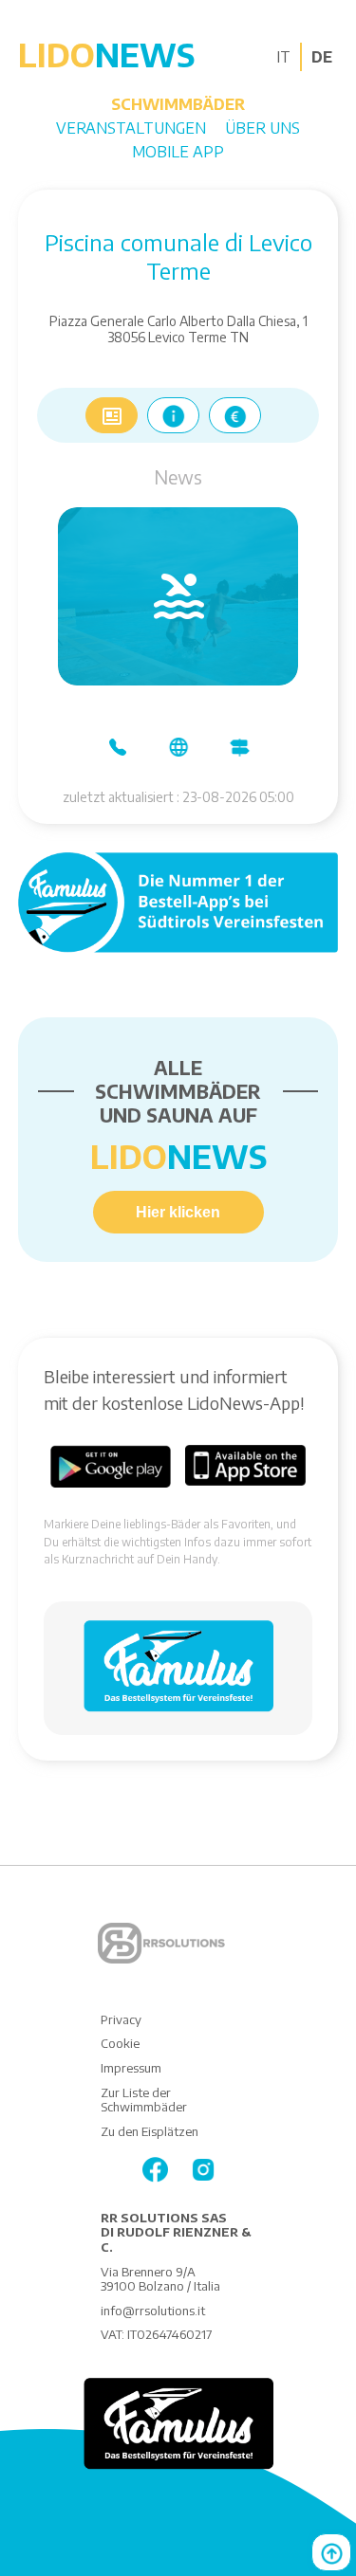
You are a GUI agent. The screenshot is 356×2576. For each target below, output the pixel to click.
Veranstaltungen (131, 128)
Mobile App (178, 152)
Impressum (131, 2068)
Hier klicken (178, 1212)
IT (283, 57)
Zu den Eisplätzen (150, 2131)
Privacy (121, 2019)
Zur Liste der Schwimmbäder (144, 2100)
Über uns (262, 128)
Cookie (120, 2043)
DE (322, 57)
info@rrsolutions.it (153, 2311)
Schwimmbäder (178, 104)
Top (331, 2552)
